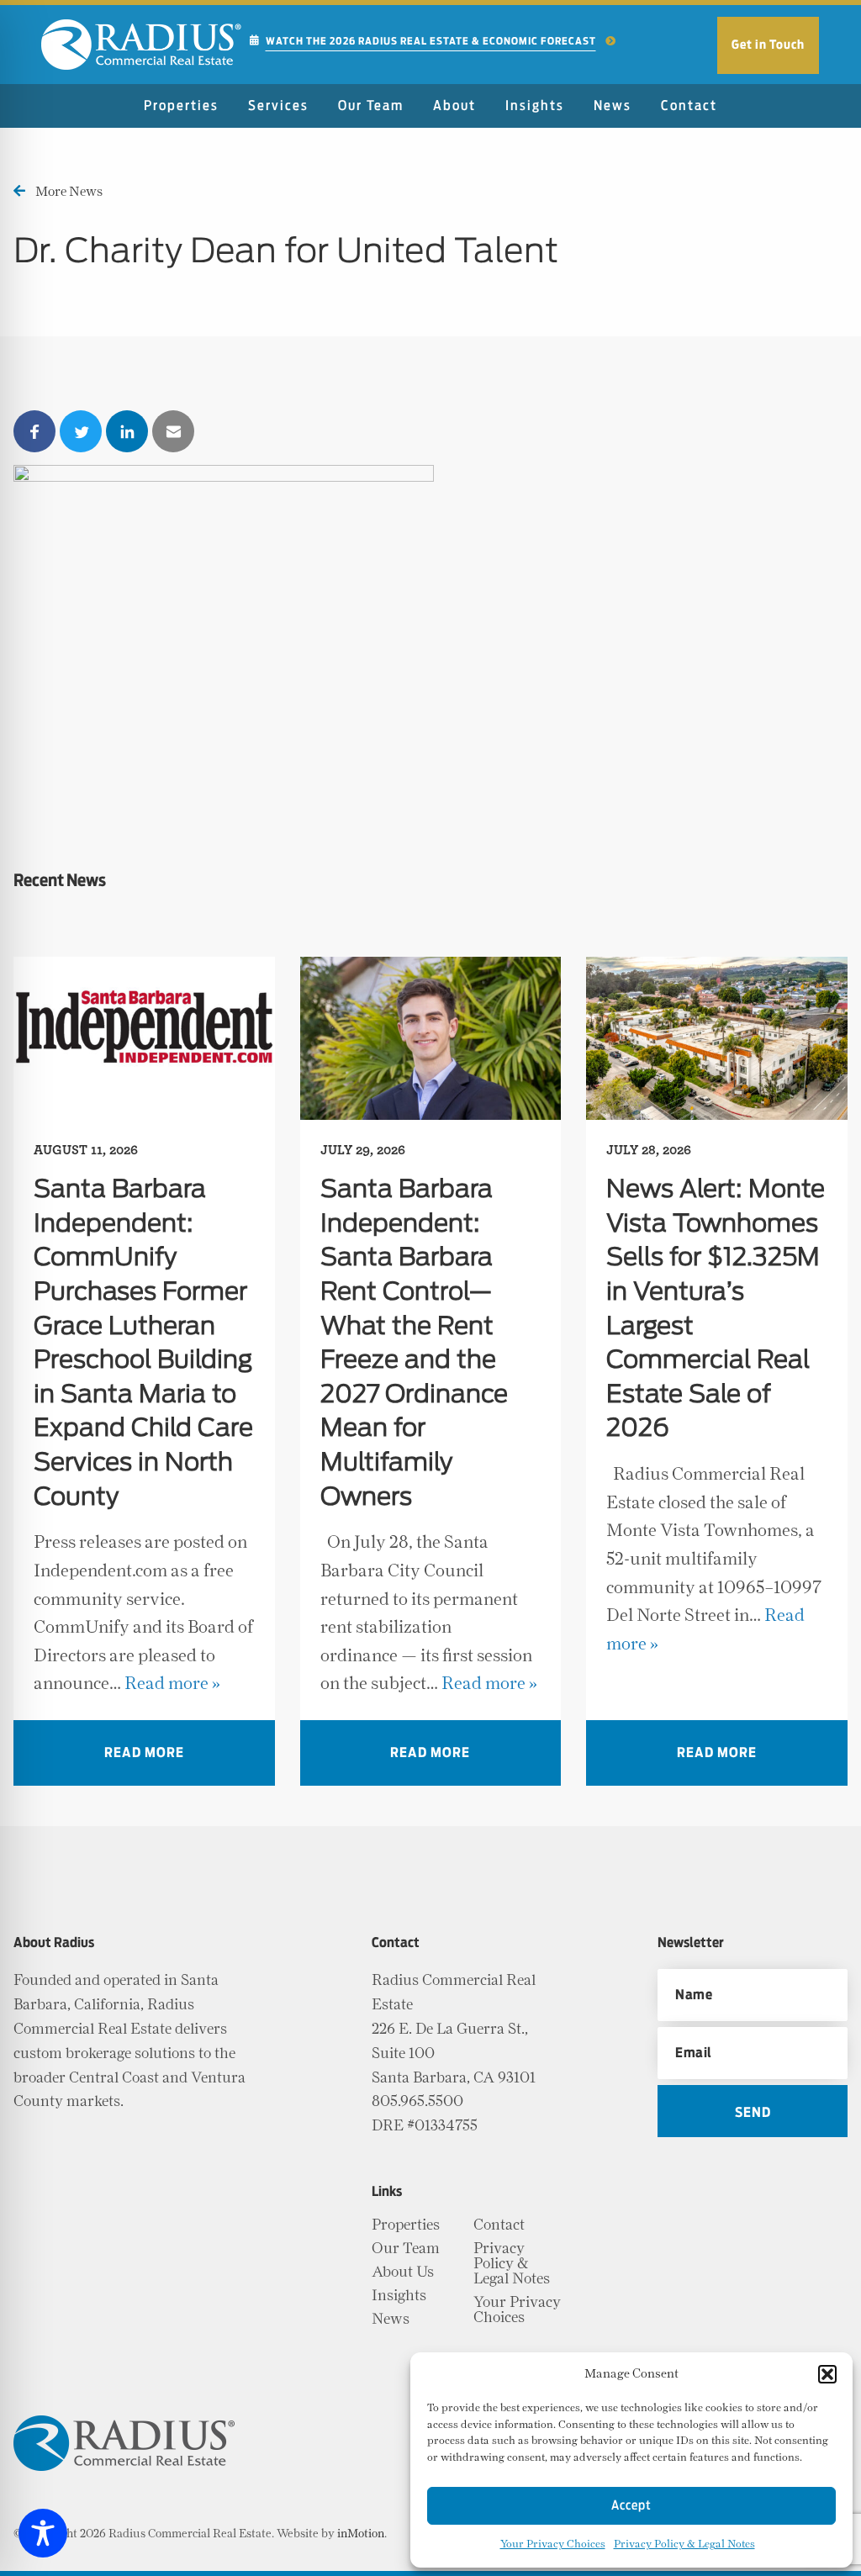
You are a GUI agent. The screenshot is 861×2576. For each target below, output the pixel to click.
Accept (631, 2506)
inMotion (361, 2534)
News (613, 106)
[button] (827, 2374)
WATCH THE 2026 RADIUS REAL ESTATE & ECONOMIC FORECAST (431, 41)
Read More (144, 1753)
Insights (535, 106)
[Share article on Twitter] (81, 431)
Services (278, 106)
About (454, 106)
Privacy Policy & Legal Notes (684, 2544)
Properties (181, 106)
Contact (689, 106)
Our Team (371, 106)
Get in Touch (768, 45)
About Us (403, 2272)
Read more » (172, 1684)
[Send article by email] (173, 431)
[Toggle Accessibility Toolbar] (43, 2533)
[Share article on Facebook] (34, 431)
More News (69, 192)
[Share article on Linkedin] (127, 431)
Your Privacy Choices (553, 2544)
